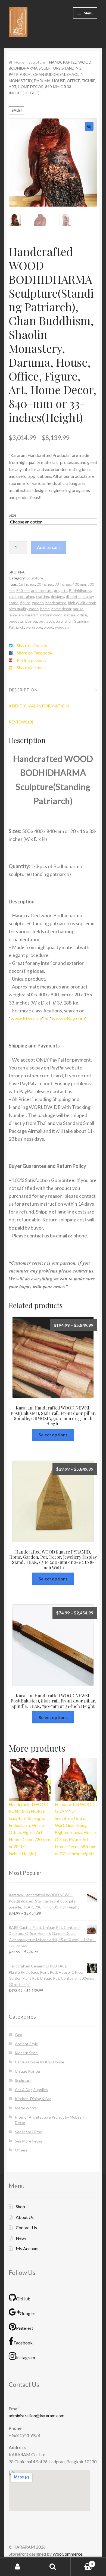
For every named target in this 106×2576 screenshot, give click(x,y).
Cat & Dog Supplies (31, 2089)
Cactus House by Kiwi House (40, 2061)
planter (31, 621)
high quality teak (82, 602)
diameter (73, 596)
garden (38, 602)
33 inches (63, 584)
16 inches (27, 584)
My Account (27, 2248)
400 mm (79, 584)
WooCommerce (67, 2553)
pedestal (16, 621)
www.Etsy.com (26, 1018)
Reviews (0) (21, 721)
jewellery (16, 614)
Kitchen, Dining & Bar (33, 2098)
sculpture (55, 621)
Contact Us (26, 2227)
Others (21, 2149)
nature (70, 614)
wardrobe (34, 627)
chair (13, 596)
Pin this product (32, 659)
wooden (62, 627)
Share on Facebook (35, 652)
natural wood (51, 614)
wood (49, 627)
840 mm (23, 590)
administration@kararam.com (37, 2415)
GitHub (23, 2298)
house (78, 608)
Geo (19, 2034)
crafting (43, 596)
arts (64, 590)
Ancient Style (26, 2043)
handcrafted (56, 602)
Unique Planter (28, 2071)
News (21, 2237)
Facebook (23, 2342)
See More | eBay (29, 2140)
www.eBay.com (68, 1018)
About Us (25, 2217)
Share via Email (31, 667)
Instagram (26, 2357)
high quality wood (24, 608)
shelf (68, 621)
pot (42, 621)
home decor (61, 608)
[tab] (53, 689)
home (45, 608)
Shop (20, 2206)
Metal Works (26, 2107)
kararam (32, 614)
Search (53, 2567)
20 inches (45, 584)
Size (13, 514)
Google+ (28, 2313)
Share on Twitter (32, 645)
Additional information (39, 705)
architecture (42, 590)
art (57, 590)
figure (25, 602)
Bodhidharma (80, 590)
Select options (53, 1434)
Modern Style (26, 2052)
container (26, 596)
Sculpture (37, 62)
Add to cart (49, 547)
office (82, 614)
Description (23, 689)
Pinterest (25, 2327)
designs (57, 596)
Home (19, 62)
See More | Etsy (28, 2131)
